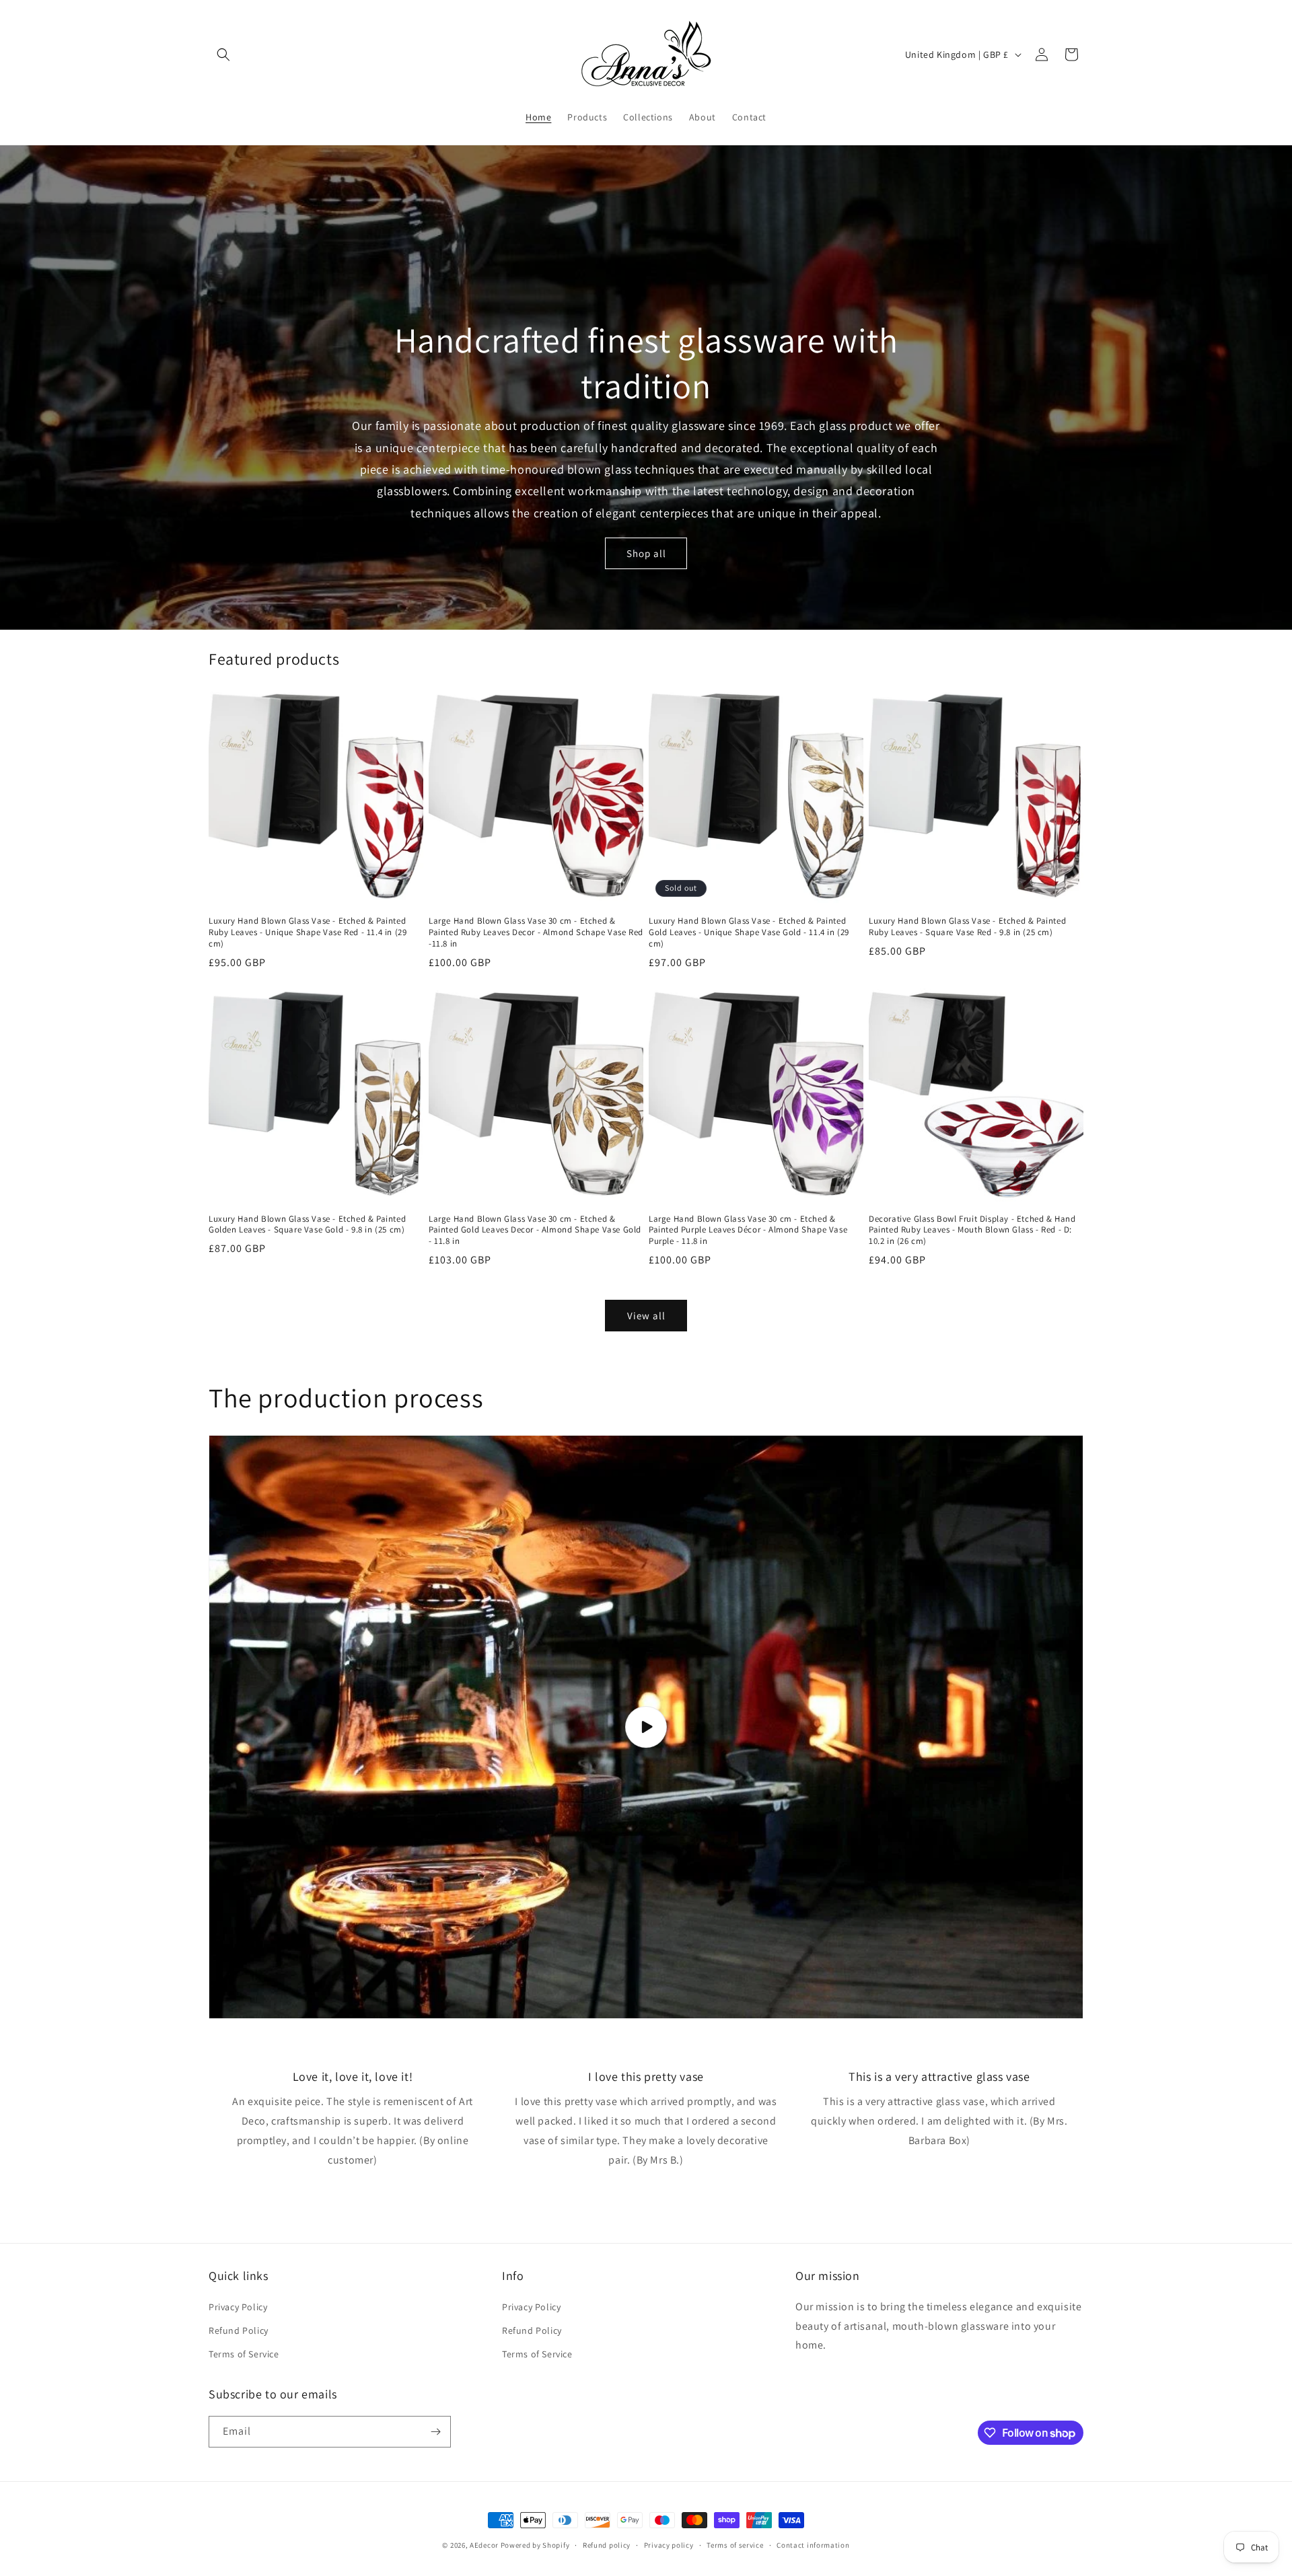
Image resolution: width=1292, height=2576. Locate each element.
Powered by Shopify (535, 2545)
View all (646, 1316)
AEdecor (484, 2545)
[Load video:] (646, 1727)
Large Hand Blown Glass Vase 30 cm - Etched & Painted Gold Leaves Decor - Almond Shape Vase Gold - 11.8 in (535, 1230)
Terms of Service (244, 2354)
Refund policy (607, 2545)
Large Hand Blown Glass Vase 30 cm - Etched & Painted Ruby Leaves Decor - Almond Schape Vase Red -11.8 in (536, 932)
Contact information (813, 2545)
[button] (223, 54)
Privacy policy (669, 2545)
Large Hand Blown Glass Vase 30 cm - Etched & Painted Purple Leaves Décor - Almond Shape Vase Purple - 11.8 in (748, 1230)
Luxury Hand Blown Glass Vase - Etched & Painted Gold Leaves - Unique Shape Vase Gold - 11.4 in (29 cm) (749, 932)
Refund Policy (239, 2330)
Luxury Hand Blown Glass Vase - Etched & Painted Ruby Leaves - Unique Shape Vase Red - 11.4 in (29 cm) (308, 932)
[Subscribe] (435, 2432)
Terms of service (735, 2545)
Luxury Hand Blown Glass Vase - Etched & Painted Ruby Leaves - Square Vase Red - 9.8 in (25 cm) (967, 927)
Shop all (646, 553)
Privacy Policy (238, 2307)
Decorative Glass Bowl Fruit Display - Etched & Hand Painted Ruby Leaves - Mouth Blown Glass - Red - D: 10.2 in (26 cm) (972, 1230)
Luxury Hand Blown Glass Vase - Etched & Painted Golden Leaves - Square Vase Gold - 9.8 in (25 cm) (307, 1225)
